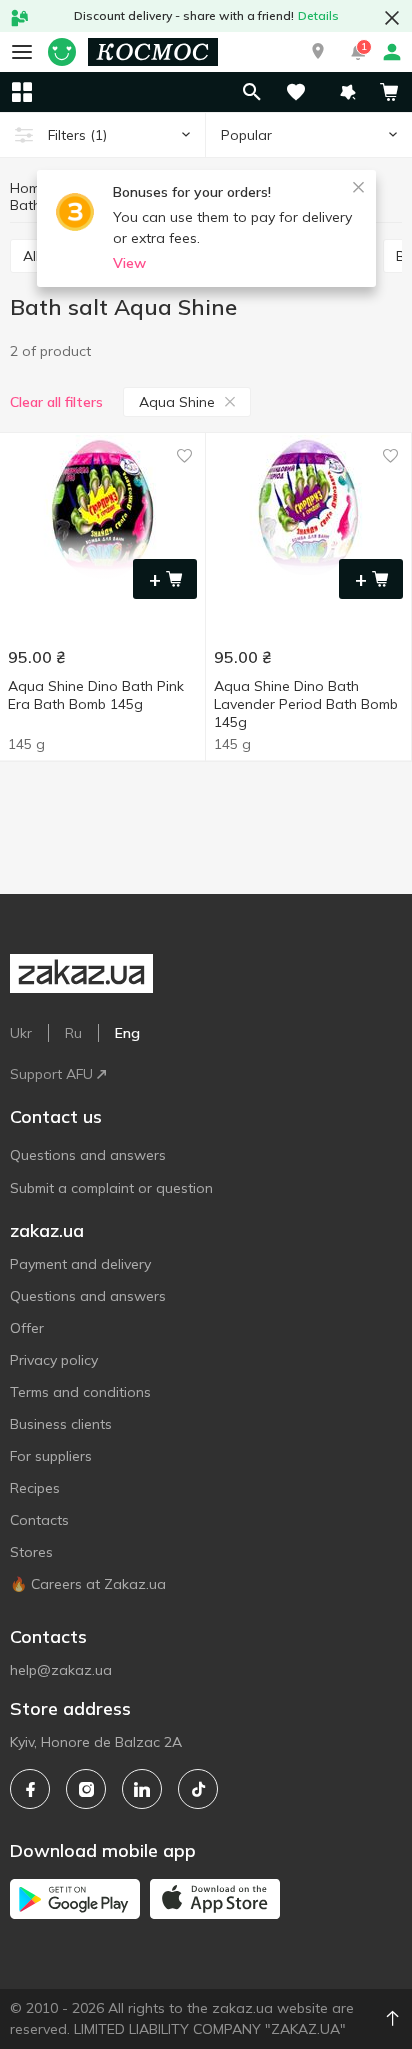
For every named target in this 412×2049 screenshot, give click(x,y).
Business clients (61, 1424)
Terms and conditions (80, 1392)
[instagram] (86, 1789)
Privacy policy (54, 1360)
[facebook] (30, 1789)
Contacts (39, 1520)
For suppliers (51, 1456)
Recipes (35, 1488)
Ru (73, 1033)
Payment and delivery (80, 1264)
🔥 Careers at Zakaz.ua (88, 1584)
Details (318, 15)
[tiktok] (198, 1789)
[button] (318, 52)
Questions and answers (88, 1155)
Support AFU (51, 1074)
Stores (31, 1552)
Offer (27, 1328)
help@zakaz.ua (61, 1670)
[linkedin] (142, 1789)
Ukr (21, 1033)
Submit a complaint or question (111, 1188)
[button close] (392, 18)
